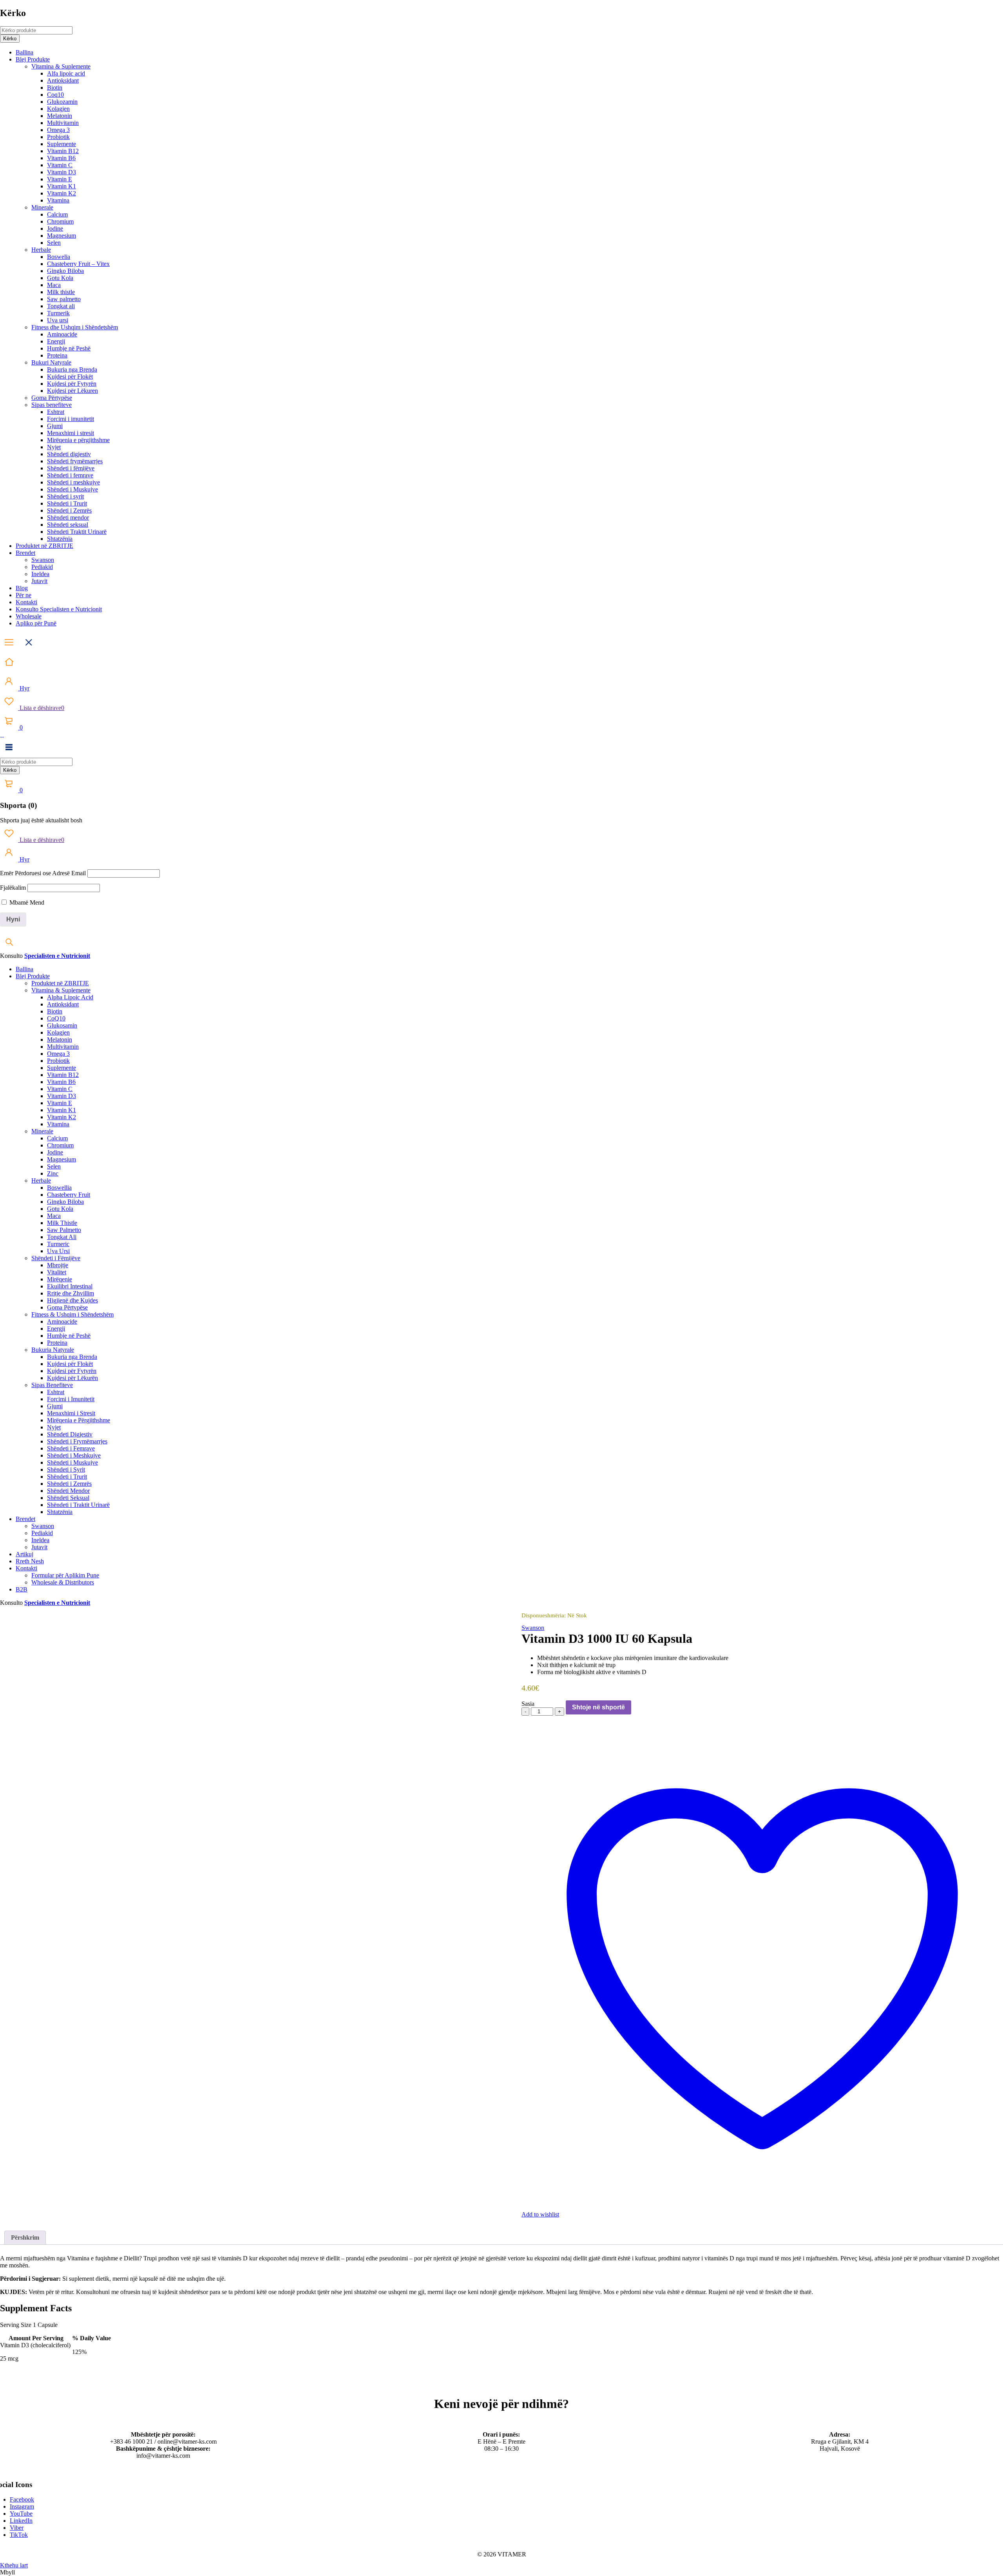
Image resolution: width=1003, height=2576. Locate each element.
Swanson (533, 1628)
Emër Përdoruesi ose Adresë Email (43, 873)
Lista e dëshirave (41, 708)
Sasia (528, 1704)
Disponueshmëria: (544, 1615)
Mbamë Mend (26, 902)
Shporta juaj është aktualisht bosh (41, 820)
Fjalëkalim (13, 888)
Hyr (24, 688)
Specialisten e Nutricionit (57, 956)
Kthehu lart (14, 2565)
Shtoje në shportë (598, 1707)
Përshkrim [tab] (25, 2237)
